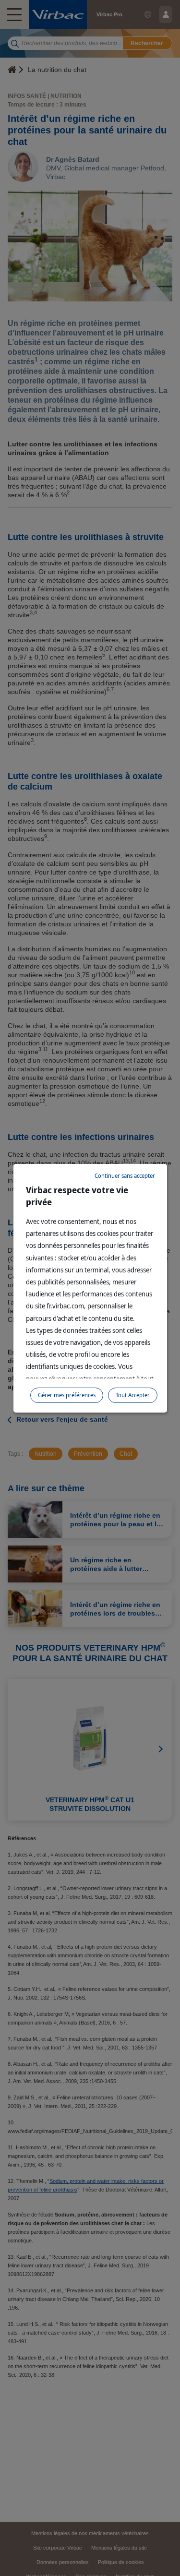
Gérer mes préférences (67, 1395)
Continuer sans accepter (125, 1176)
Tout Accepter (133, 1395)
